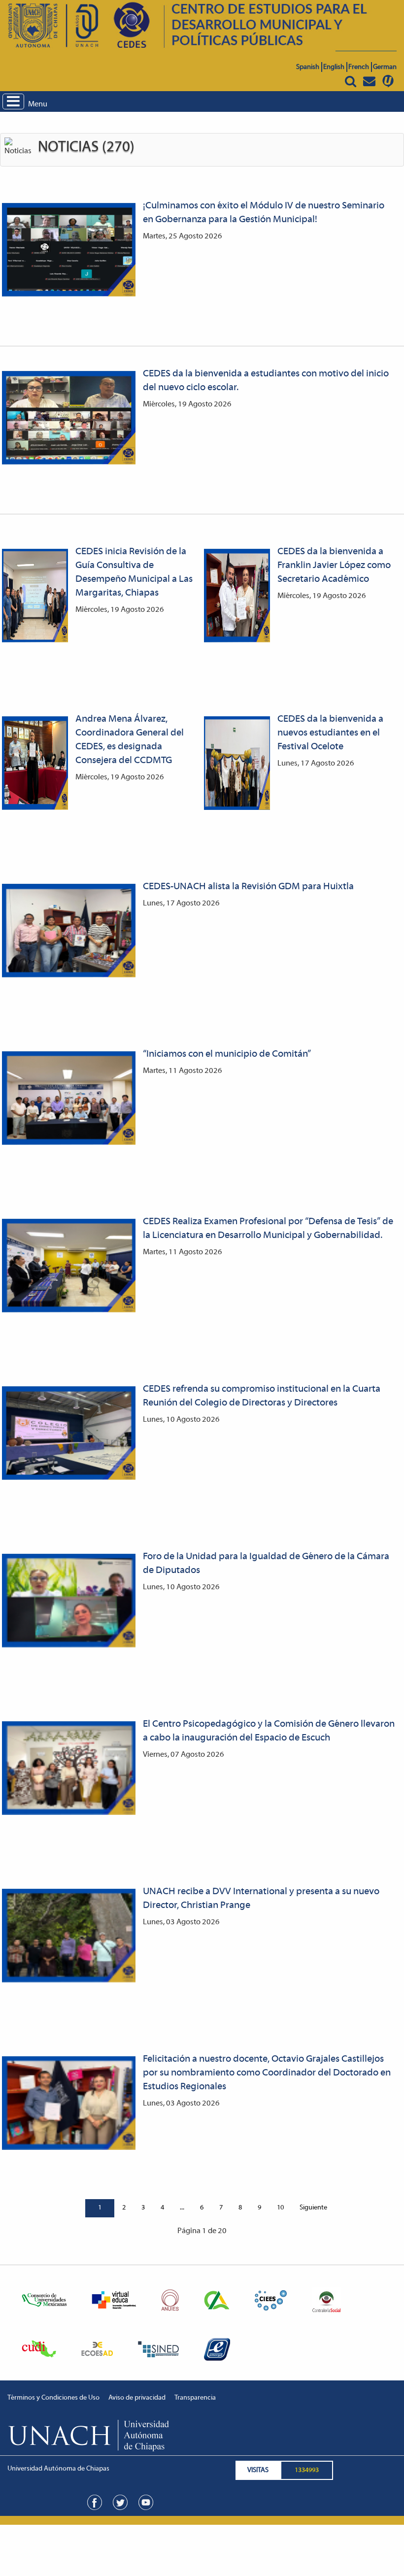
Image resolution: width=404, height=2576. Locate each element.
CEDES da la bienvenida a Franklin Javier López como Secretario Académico (334, 566)
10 (280, 2208)
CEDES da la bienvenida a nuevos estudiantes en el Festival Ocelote (330, 733)
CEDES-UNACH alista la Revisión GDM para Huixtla (248, 887)
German (385, 67)
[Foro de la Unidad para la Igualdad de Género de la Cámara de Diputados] (69, 1601)
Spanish (308, 67)
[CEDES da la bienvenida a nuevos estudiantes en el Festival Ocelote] (237, 763)
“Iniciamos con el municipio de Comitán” (227, 1054)
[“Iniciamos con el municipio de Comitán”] (69, 1098)
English (334, 67)
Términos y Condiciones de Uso (53, 2398)
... (182, 2208)
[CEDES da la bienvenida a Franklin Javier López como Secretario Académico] (237, 596)
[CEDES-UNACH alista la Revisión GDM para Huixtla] (69, 931)
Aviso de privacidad (137, 2398)
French (359, 67)
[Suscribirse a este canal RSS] (396, 135)
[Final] (343, 2208)
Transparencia (195, 2398)
